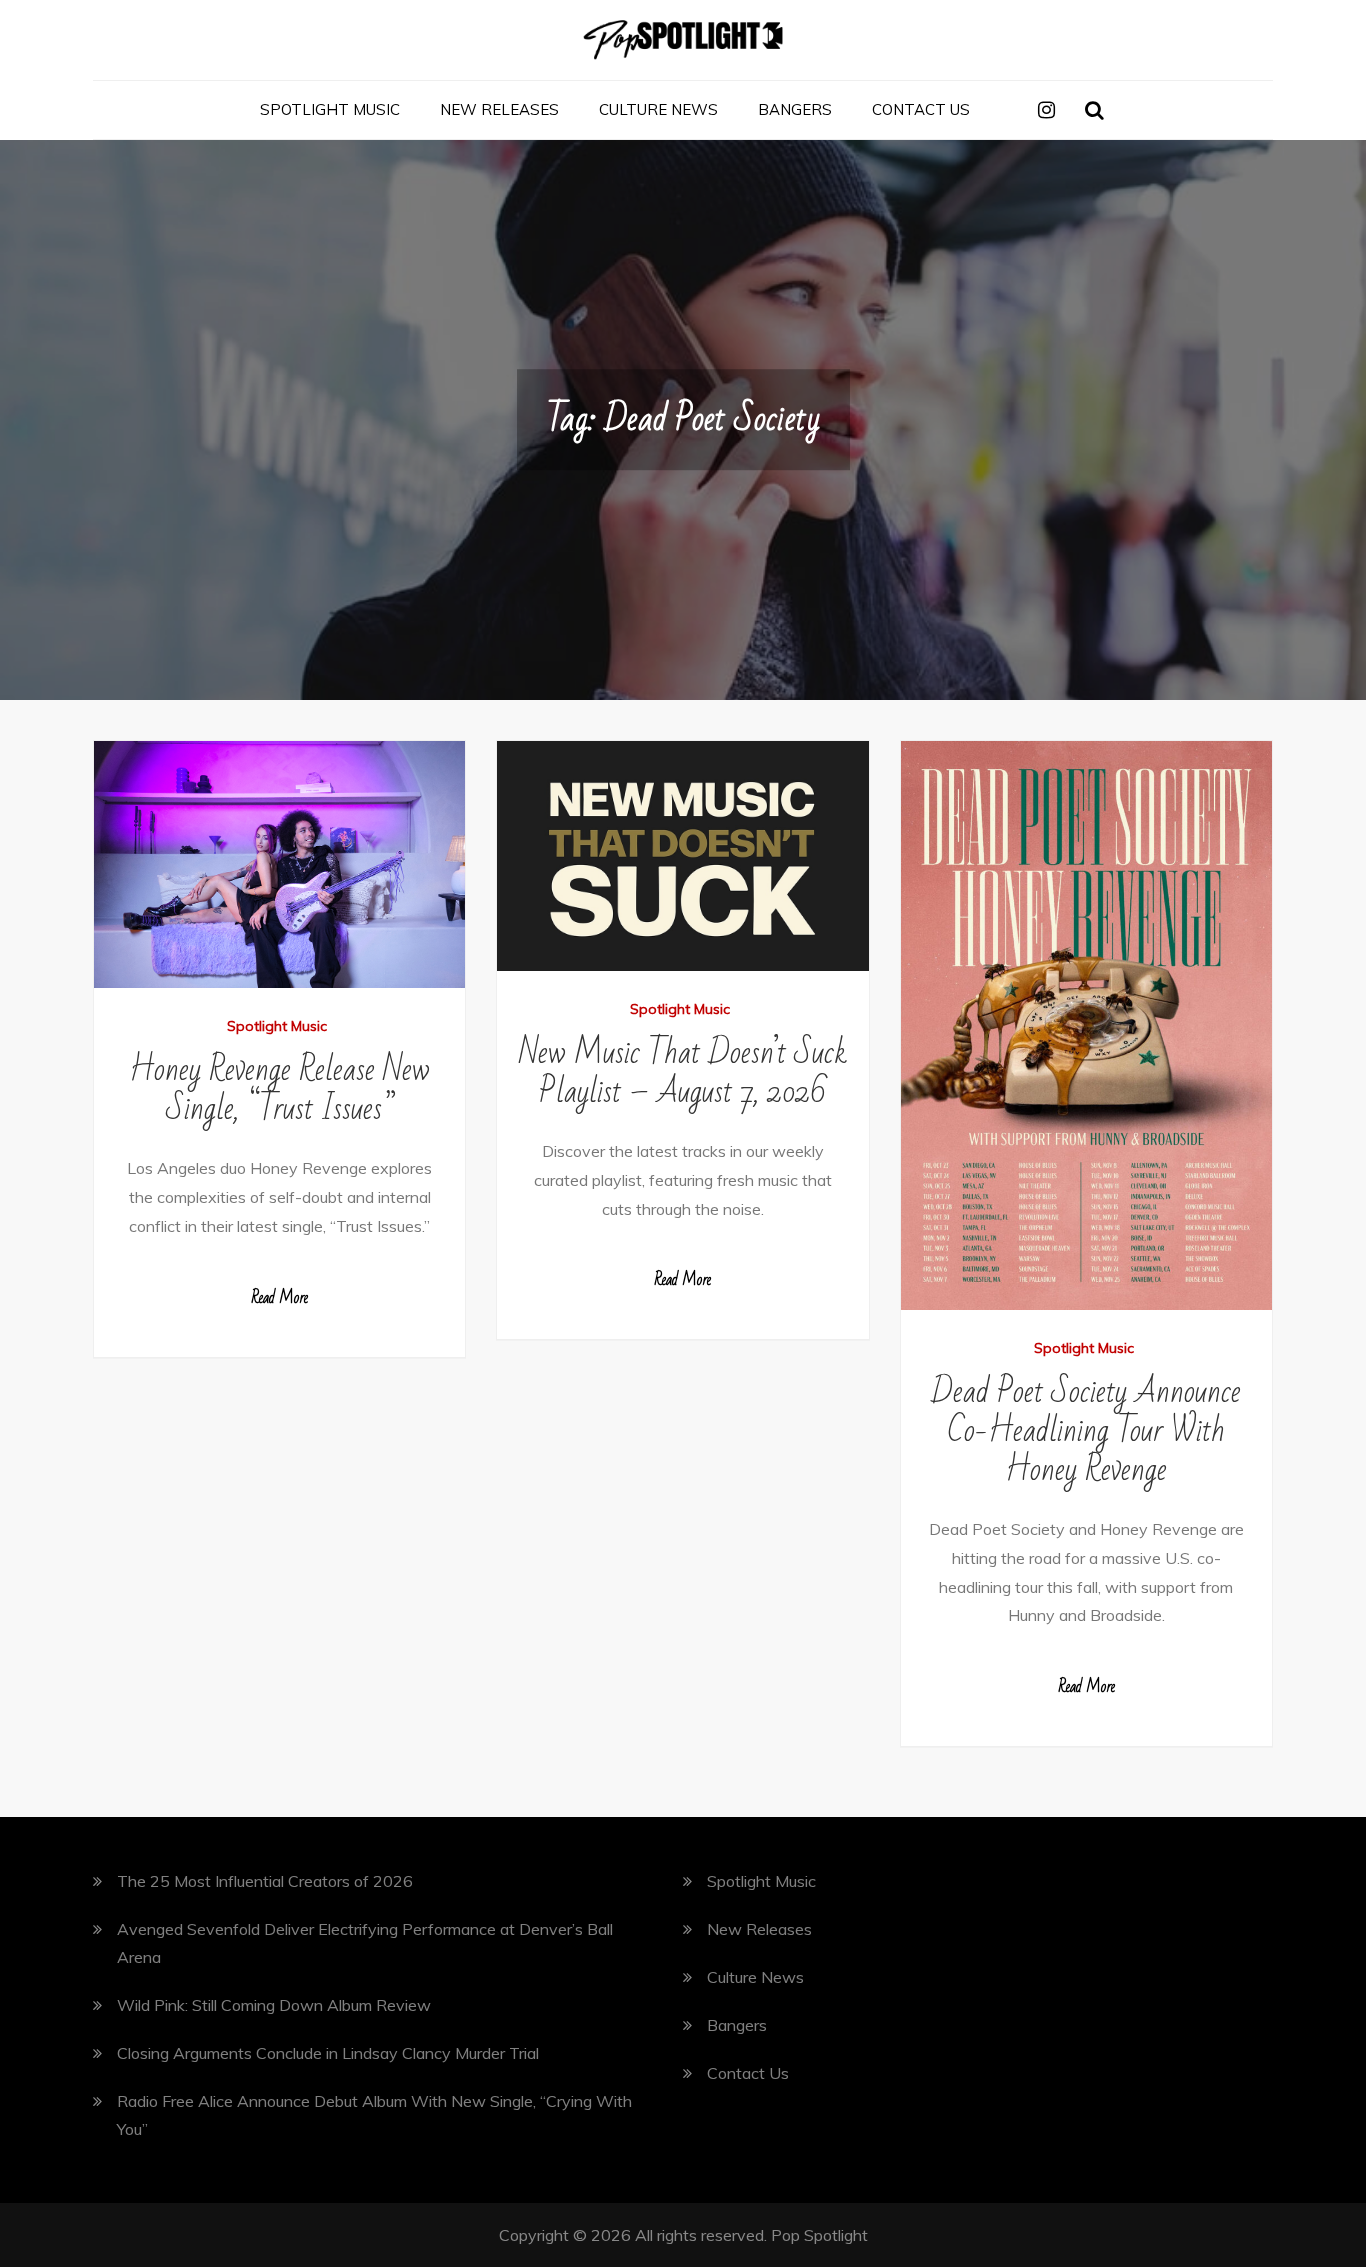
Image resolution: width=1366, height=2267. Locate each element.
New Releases (499, 109)
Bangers (795, 109)
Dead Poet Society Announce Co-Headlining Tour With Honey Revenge (1086, 1430)
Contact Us (921, 109)
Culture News (658, 109)
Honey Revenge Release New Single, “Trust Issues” (279, 1089)
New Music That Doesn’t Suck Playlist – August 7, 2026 (683, 1072)
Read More (279, 1298)
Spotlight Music (330, 109)
